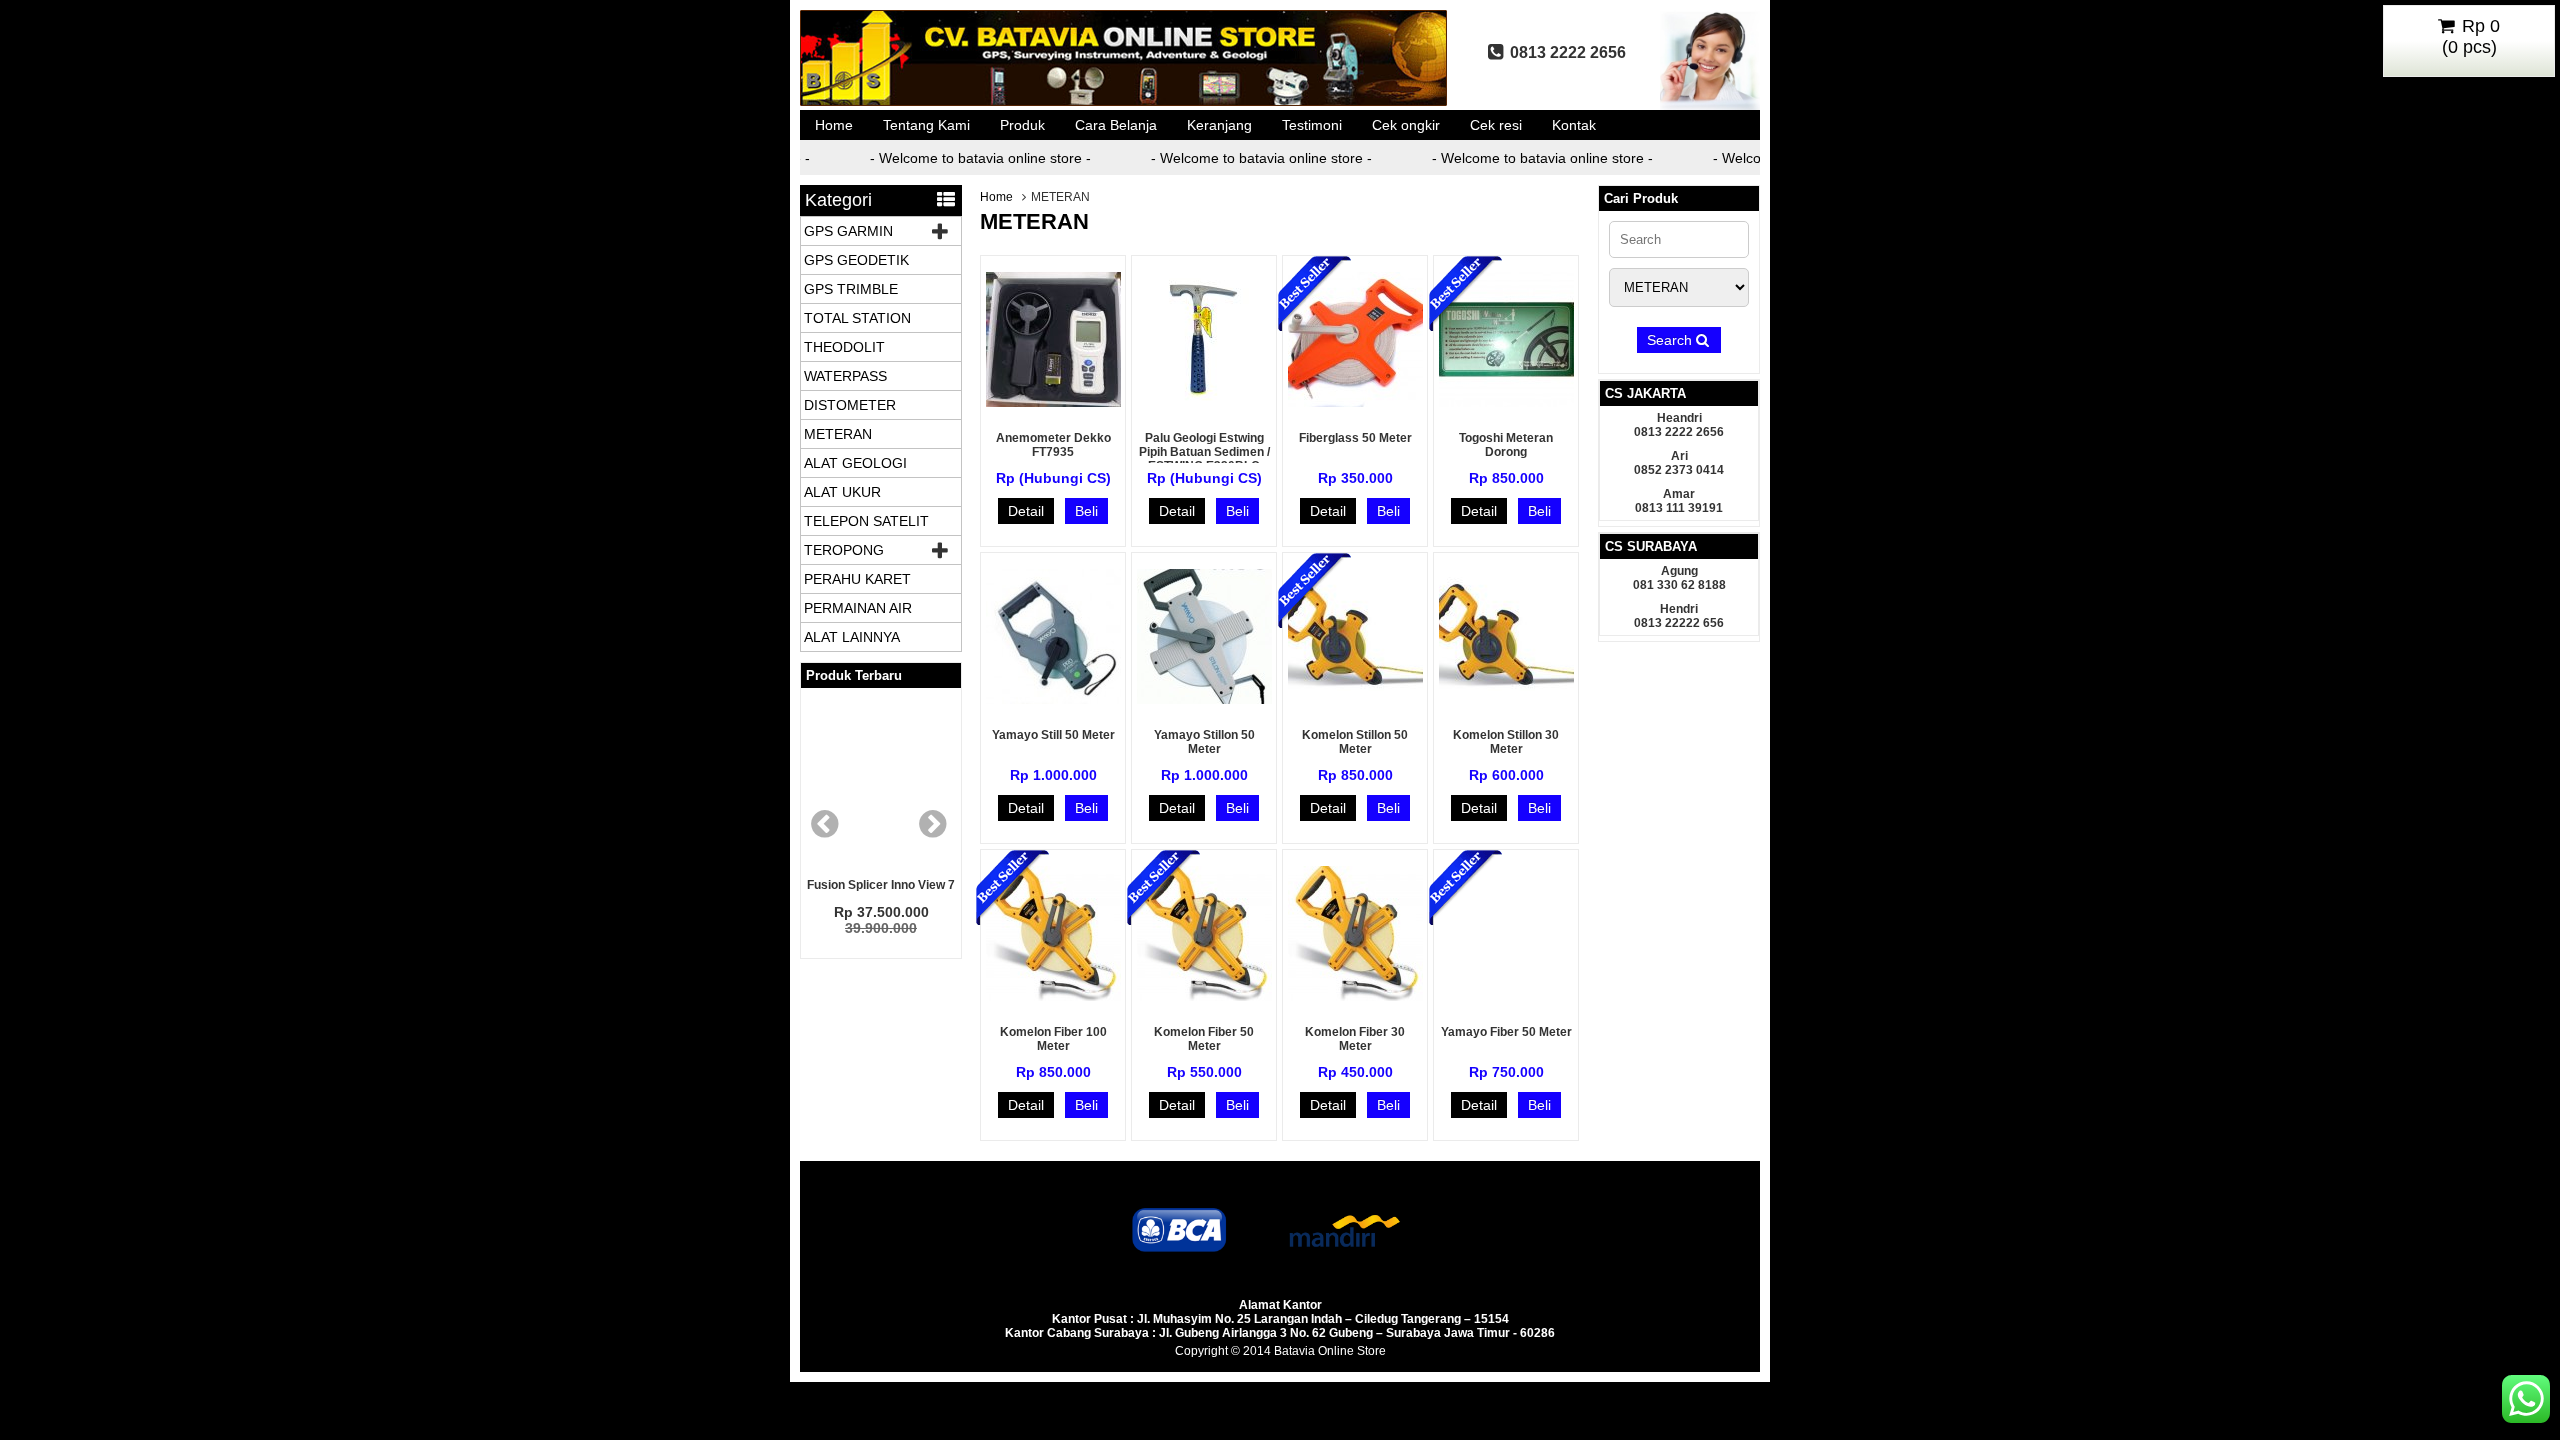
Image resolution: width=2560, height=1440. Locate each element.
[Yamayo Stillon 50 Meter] (1204, 699)
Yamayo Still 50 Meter (1053, 735)
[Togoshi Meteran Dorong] (1506, 402)
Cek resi (1496, 125)
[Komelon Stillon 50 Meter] (1355, 699)
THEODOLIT (844, 347)
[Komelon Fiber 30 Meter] (1355, 996)
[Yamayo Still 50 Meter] (1053, 699)
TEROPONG (844, 550)
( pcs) (2471, 36)
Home (834, 125)
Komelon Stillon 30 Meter (1506, 742)
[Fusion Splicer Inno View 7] (881, 783)
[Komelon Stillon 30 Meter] (1506, 699)
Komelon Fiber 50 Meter (1204, 1039)
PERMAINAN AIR (858, 608)
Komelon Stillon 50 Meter (1355, 742)
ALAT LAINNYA (852, 637)
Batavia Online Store (1330, 1351)
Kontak (1574, 125)
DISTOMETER (850, 405)
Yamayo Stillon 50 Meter (1204, 742)
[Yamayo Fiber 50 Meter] (1506, 996)
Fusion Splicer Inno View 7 (881, 885)
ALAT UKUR (842, 492)
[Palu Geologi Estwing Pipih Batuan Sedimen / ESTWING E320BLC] (1204, 402)
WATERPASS (845, 376)
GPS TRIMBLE (851, 289)
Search (1671, 340)
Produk (1022, 125)
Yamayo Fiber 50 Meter (1506, 1032)
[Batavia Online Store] (1125, 105)
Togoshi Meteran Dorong (1506, 445)
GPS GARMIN (848, 231)
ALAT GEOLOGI (855, 463)
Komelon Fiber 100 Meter (1053, 1039)
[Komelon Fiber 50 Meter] (1204, 996)
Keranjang (1219, 125)
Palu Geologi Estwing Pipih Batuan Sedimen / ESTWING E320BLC (1204, 452)
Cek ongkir (1406, 125)
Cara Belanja (1116, 125)
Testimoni (1312, 125)
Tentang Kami (926, 125)
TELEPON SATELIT (866, 521)
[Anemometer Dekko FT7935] (1053, 402)
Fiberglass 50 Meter (1355, 438)
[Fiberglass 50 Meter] (1355, 402)
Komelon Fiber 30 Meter (1355, 1039)
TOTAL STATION (857, 318)
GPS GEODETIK (856, 260)
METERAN (838, 434)
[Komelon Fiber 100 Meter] (1053, 996)
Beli (1086, 511)
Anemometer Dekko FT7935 (1053, 445)
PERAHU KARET (857, 579)
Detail (1026, 511)
